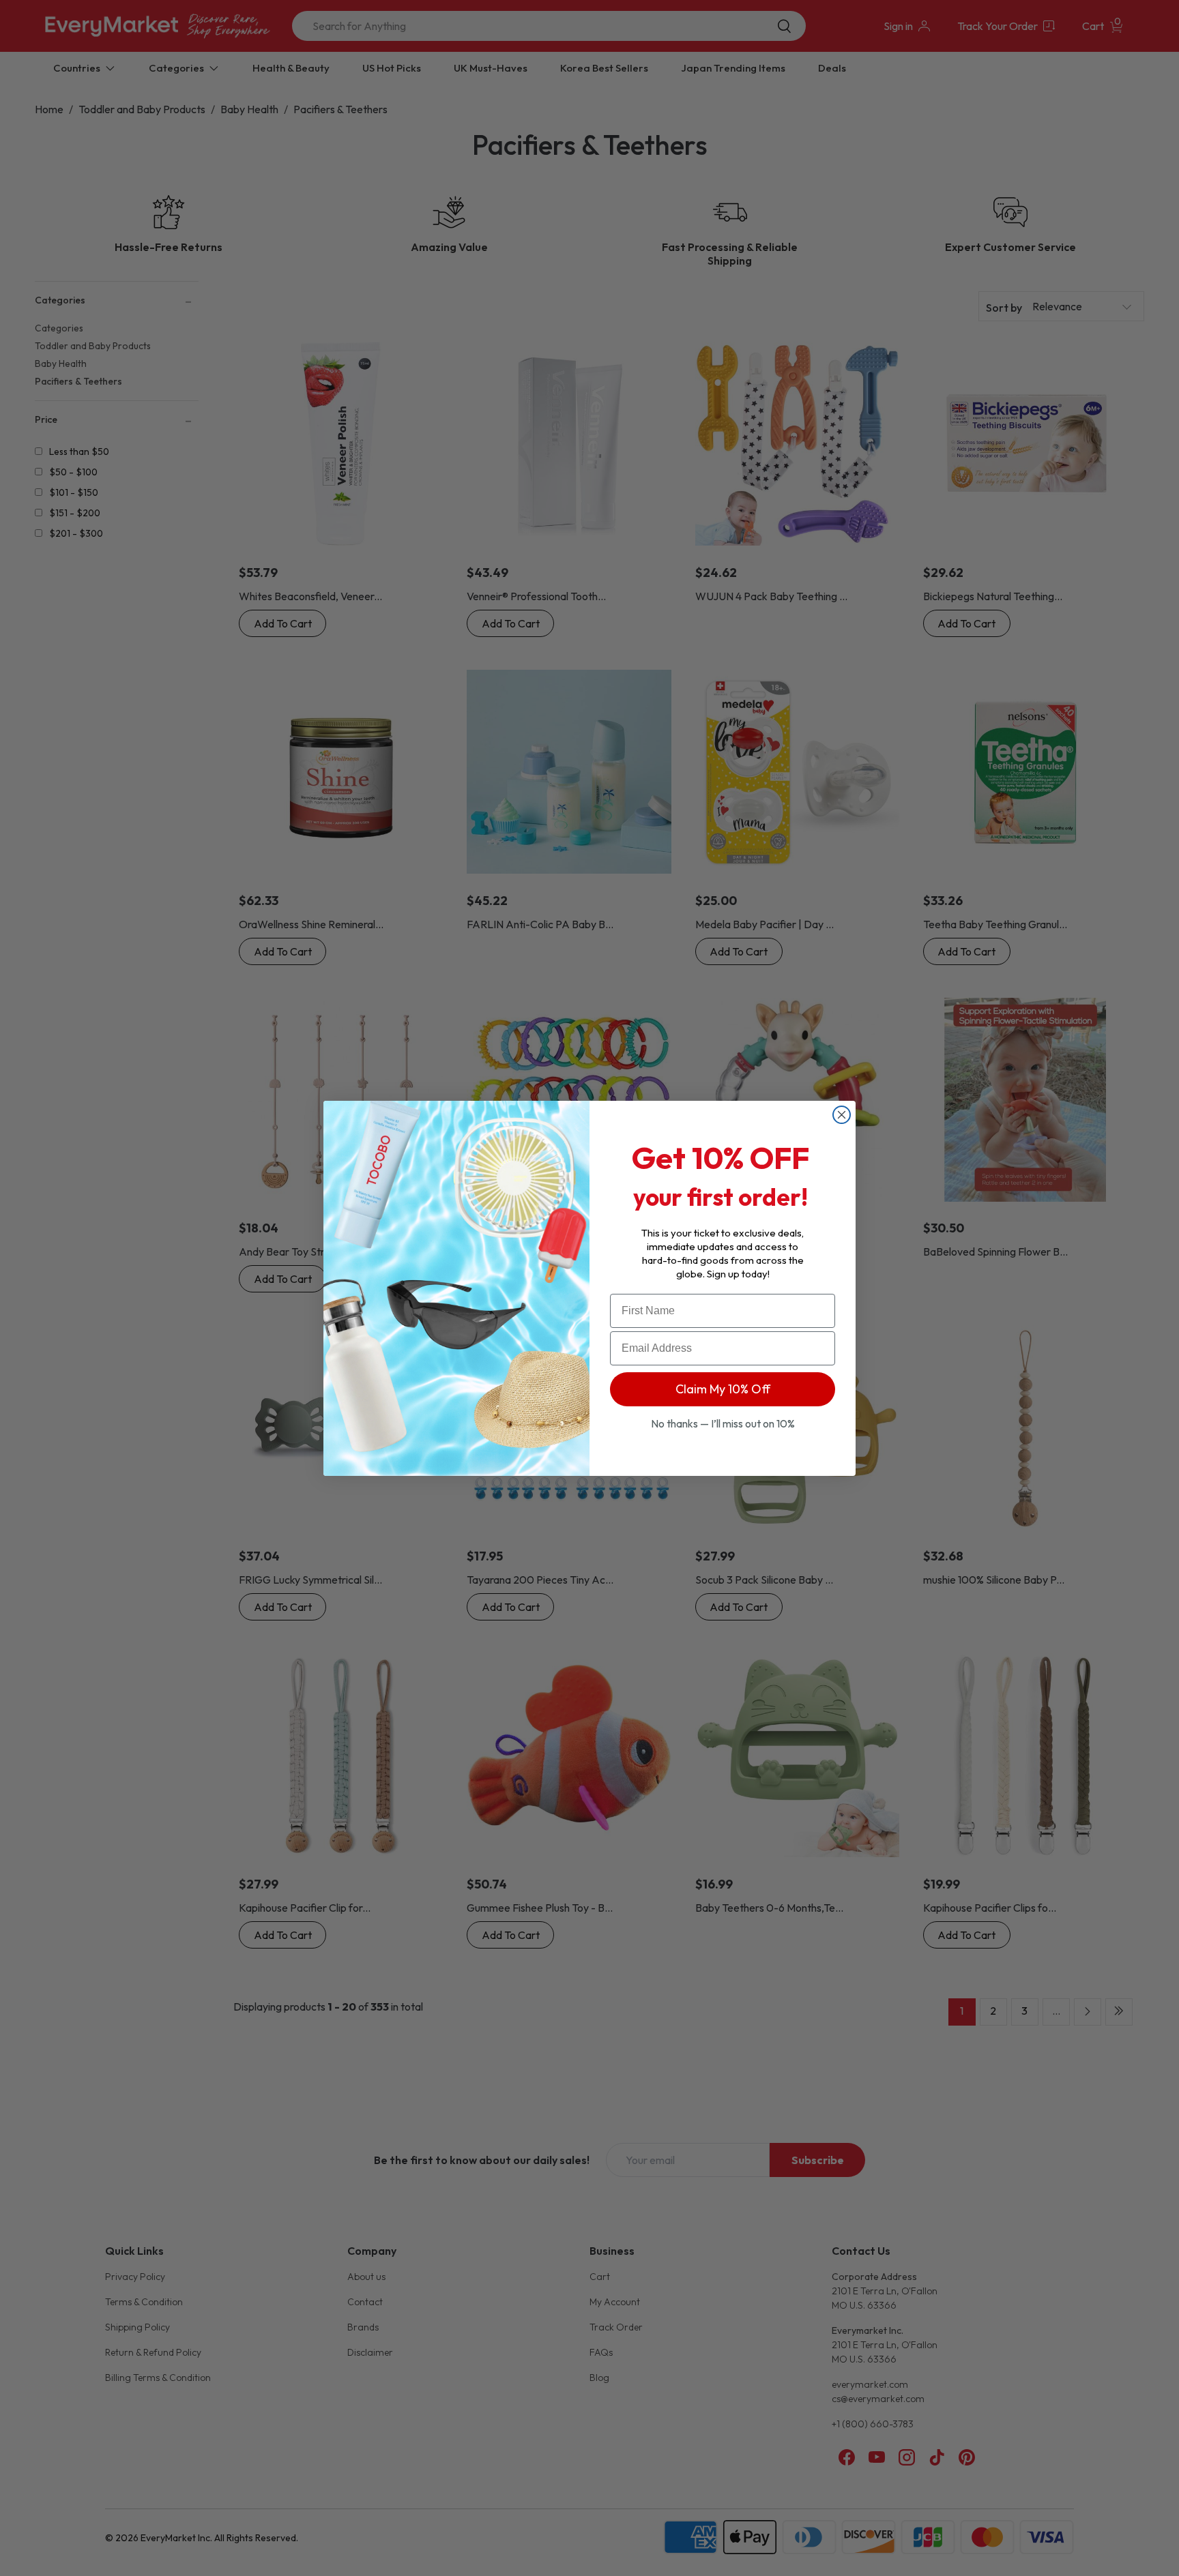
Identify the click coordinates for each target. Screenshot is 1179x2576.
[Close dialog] (842, 1115)
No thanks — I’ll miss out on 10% (723, 1423)
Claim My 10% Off (723, 1389)
